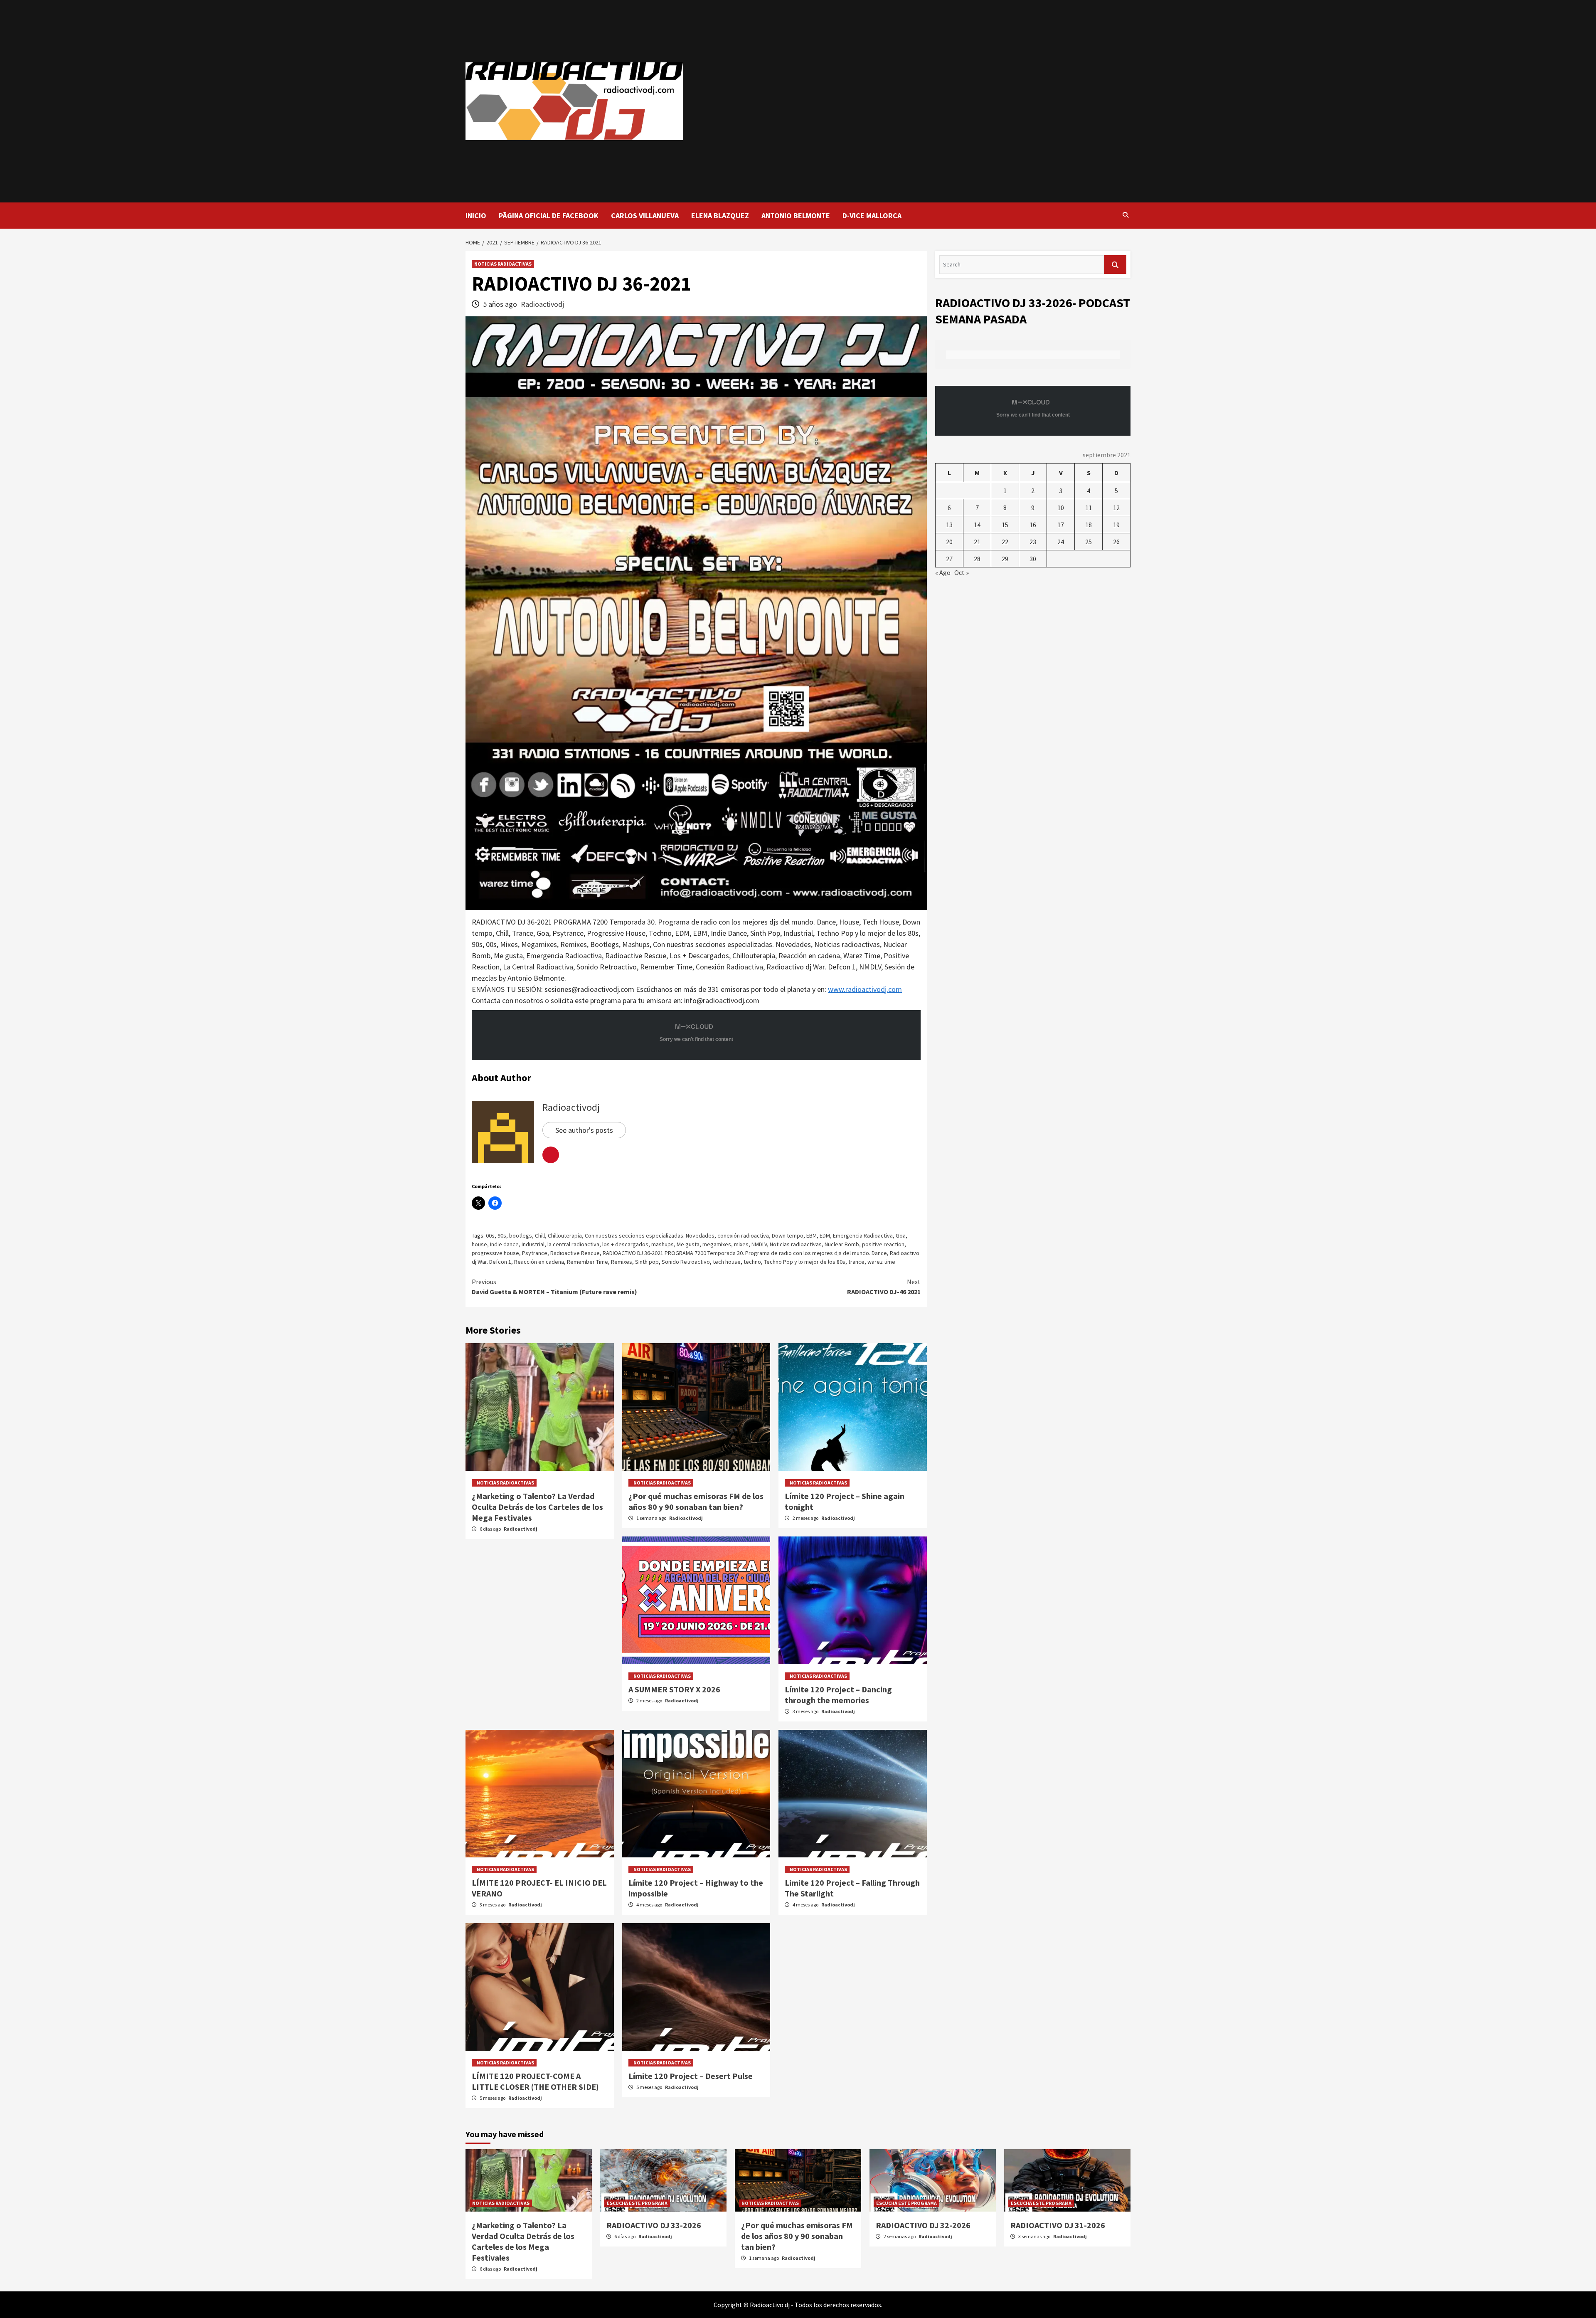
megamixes (717, 1244)
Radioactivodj (542, 304)
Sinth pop (647, 1262)
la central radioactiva (573, 1244)
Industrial (533, 1244)
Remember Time (587, 1262)
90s (502, 1235)
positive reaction (883, 1244)
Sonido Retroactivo (686, 1262)
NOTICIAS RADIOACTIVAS (503, 264)
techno (752, 1262)
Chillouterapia (565, 1235)
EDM (825, 1235)
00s (490, 1235)
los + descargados (625, 1244)
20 (949, 542)
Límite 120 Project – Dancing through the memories (838, 1695)
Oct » (962, 572)
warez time (881, 1262)
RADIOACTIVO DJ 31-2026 (1058, 2225)
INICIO (476, 216)
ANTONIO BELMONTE (796, 216)
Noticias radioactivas (796, 1244)
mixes (741, 1244)
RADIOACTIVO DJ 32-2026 (923, 2225)
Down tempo (788, 1235)
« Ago (943, 572)
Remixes (622, 1262)
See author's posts (584, 1130)
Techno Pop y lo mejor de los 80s (805, 1262)
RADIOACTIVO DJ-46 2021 (884, 1287)
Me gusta (688, 1244)
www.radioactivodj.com (865, 989)
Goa (901, 1235)
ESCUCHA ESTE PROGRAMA (637, 2203)
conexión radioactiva (743, 1235)
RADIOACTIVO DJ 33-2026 (654, 2225)
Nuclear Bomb (842, 1244)
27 (949, 559)
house (479, 1244)
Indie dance (504, 1244)
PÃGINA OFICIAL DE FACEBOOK (549, 216)
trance (856, 1262)
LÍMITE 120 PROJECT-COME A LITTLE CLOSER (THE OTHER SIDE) (535, 2081)
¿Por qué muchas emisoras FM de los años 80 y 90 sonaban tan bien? (696, 1501)
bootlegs (521, 1235)
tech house (727, 1262)
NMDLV (759, 1244)
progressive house (495, 1253)
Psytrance (535, 1253)
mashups (663, 1244)
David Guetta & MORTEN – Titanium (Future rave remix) (554, 1287)
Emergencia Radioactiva (863, 1235)
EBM (812, 1235)
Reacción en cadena (539, 1262)
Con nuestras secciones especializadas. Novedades (650, 1235)
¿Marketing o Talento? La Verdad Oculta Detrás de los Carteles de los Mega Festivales (537, 1507)
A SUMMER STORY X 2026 (674, 1689)
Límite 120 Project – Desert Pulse (691, 2076)
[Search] (1125, 215)
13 (949, 525)
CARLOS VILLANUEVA (645, 216)
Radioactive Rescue (575, 1253)
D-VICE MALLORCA (872, 216)
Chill (540, 1235)
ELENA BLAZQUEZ (720, 216)
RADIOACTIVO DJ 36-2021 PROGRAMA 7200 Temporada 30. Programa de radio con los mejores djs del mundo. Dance (745, 1253)
